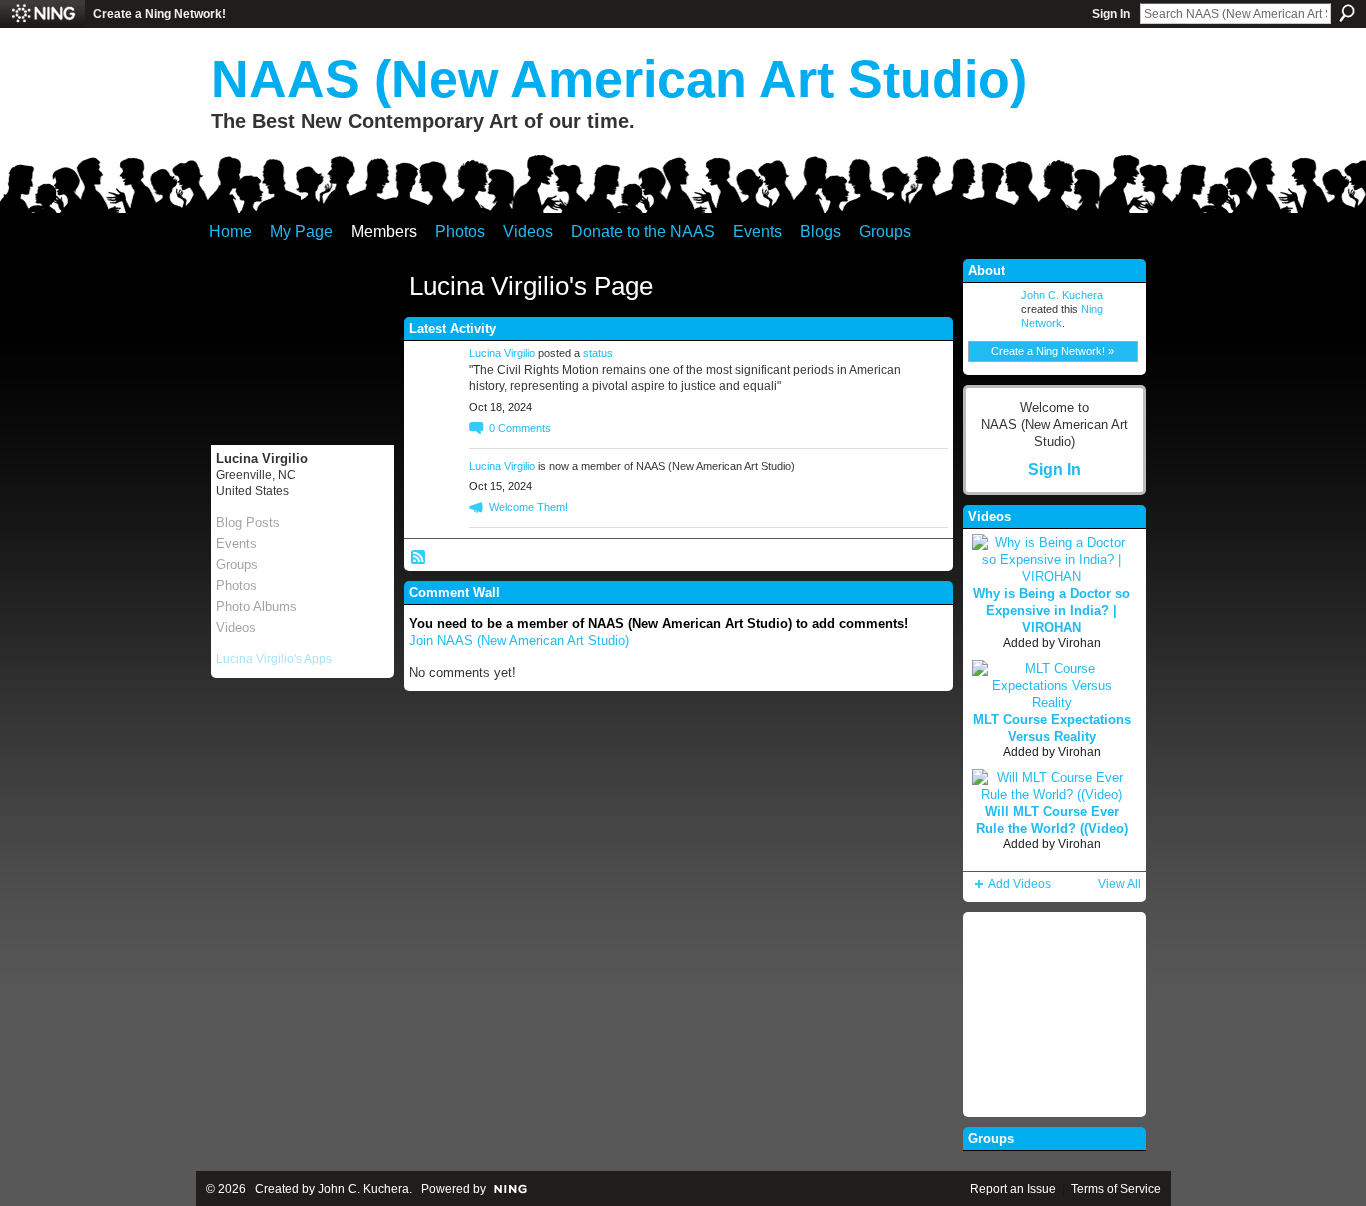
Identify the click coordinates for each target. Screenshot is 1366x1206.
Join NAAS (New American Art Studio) (519, 640)
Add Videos (1019, 884)
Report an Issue (1013, 1189)
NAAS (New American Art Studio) (619, 79)
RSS (419, 558)
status (598, 353)
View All (1119, 884)
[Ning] (42, 14)
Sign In (1111, 14)
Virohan (1079, 643)
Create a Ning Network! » (1052, 351)
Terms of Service (1116, 1189)
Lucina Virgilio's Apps (274, 659)
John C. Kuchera (1062, 295)
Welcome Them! (528, 507)
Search (1347, 13)
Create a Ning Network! (159, 14)
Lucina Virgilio (502, 353)
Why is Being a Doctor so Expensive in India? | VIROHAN (1051, 610)
